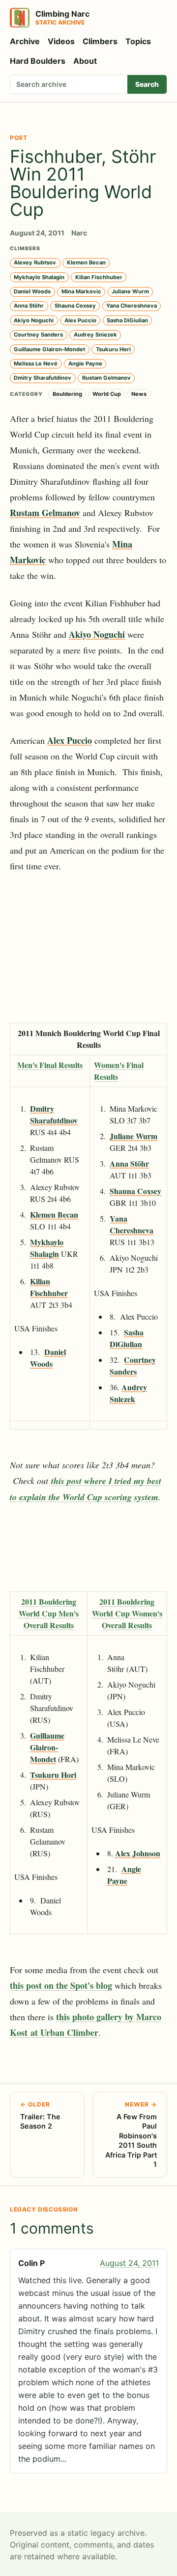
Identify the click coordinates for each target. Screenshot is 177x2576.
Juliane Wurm (130, 291)
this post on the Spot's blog (61, 1985)
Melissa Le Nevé (36, 364)
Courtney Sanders (38, 335)
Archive (25, 41)
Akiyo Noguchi (34, 320)
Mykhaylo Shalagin (39, 277)
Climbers (100, 41)
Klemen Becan (86, 262)
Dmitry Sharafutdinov (43, 378)
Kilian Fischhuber (99, 277)
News (139, 394)
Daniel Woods (32, 291)
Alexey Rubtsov (35, 262)
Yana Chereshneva (132, 306)
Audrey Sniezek (95, 335)
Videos (61, 41)
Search (147, 84)
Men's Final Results (50, 1065)
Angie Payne (85, 364)
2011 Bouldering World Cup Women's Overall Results (127, 1613)
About (85, 61)
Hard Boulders (38, 61)
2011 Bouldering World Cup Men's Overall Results (49, 1613)
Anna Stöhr (29, 306)
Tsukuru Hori (113, 349)
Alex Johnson (138, 1853)
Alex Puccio (80, 320)
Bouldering (67, 394)
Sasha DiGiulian (127, 320)
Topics (138, 41)
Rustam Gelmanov (106, 378)
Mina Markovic (81, 291)
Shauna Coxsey (75, 306)
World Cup (107, 394)
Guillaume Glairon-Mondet (49, 349)
